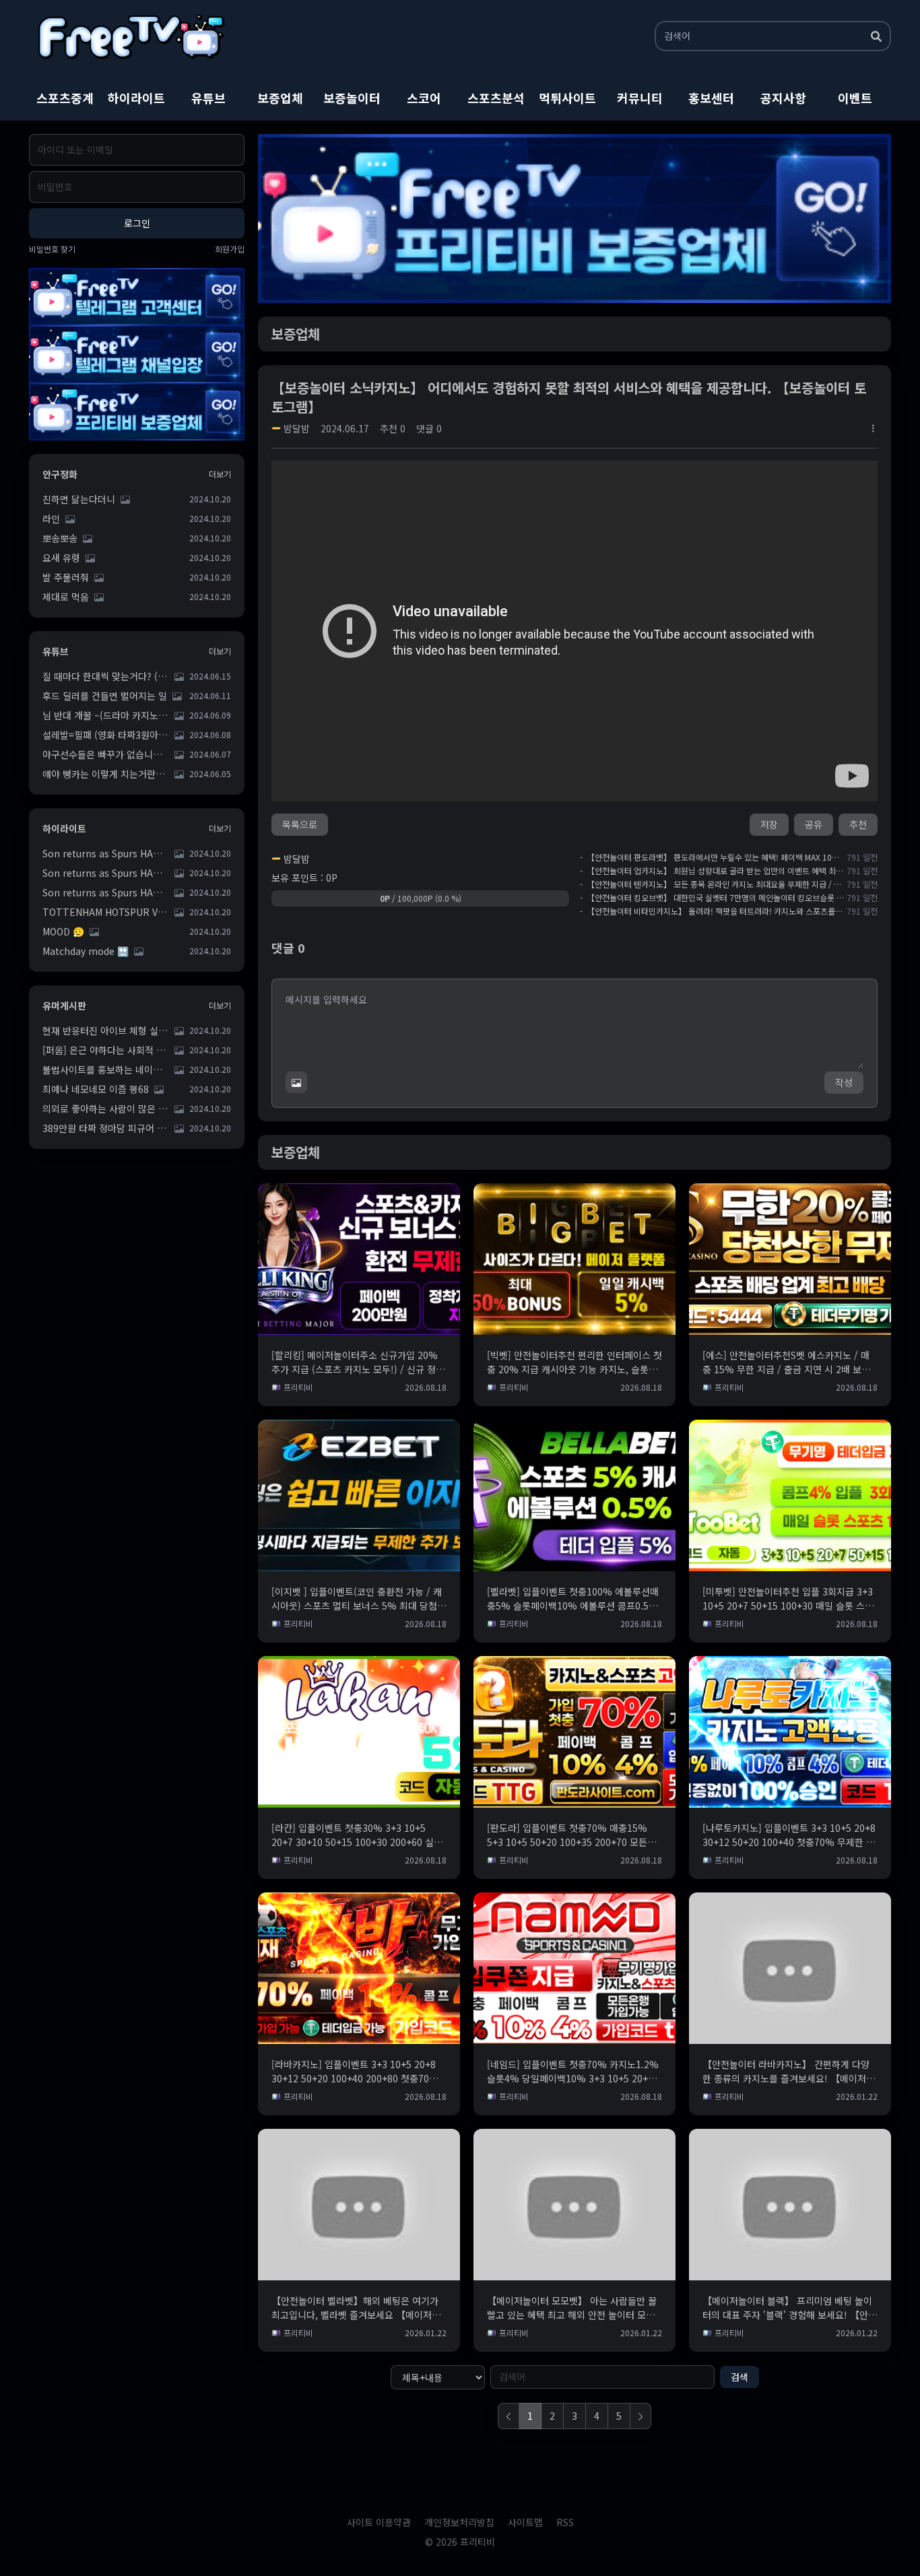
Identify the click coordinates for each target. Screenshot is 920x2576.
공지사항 (783, 98)
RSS (565, 2522)
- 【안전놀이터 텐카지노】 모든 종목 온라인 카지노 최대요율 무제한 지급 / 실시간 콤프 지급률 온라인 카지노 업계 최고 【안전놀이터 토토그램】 (712, 884)
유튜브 (208, 98)
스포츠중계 (65, 98)
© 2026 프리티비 (460, 2542)
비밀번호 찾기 (52, 249)
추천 (858, 824)
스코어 (424, 98)
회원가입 (230, 249)
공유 (814, 824)
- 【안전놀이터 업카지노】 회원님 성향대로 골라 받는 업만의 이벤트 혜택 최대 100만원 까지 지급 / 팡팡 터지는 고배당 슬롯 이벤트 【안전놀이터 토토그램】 (712, 871)
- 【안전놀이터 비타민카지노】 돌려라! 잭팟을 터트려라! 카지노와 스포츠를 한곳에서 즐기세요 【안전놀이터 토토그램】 (712, 911)
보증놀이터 (352, 98)
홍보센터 (711, 98)
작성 (844, 1082)
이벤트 (855, 98)
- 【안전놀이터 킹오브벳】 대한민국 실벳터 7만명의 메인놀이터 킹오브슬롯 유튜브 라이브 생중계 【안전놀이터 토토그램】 (712, 898)
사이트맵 (525, 2522)
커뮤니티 (640, 98)
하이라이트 (136, 98)
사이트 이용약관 (379, 2522)
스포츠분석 (496, 98)
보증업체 (280, 98)
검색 (740, 2377)
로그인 (137, 223)
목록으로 (300, 824)
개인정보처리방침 (459, 2522)
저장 (769, 824)
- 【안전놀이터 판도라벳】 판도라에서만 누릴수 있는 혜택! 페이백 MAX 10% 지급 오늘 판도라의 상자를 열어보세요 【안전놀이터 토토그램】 (712, 857)
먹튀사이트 (567, 98)
